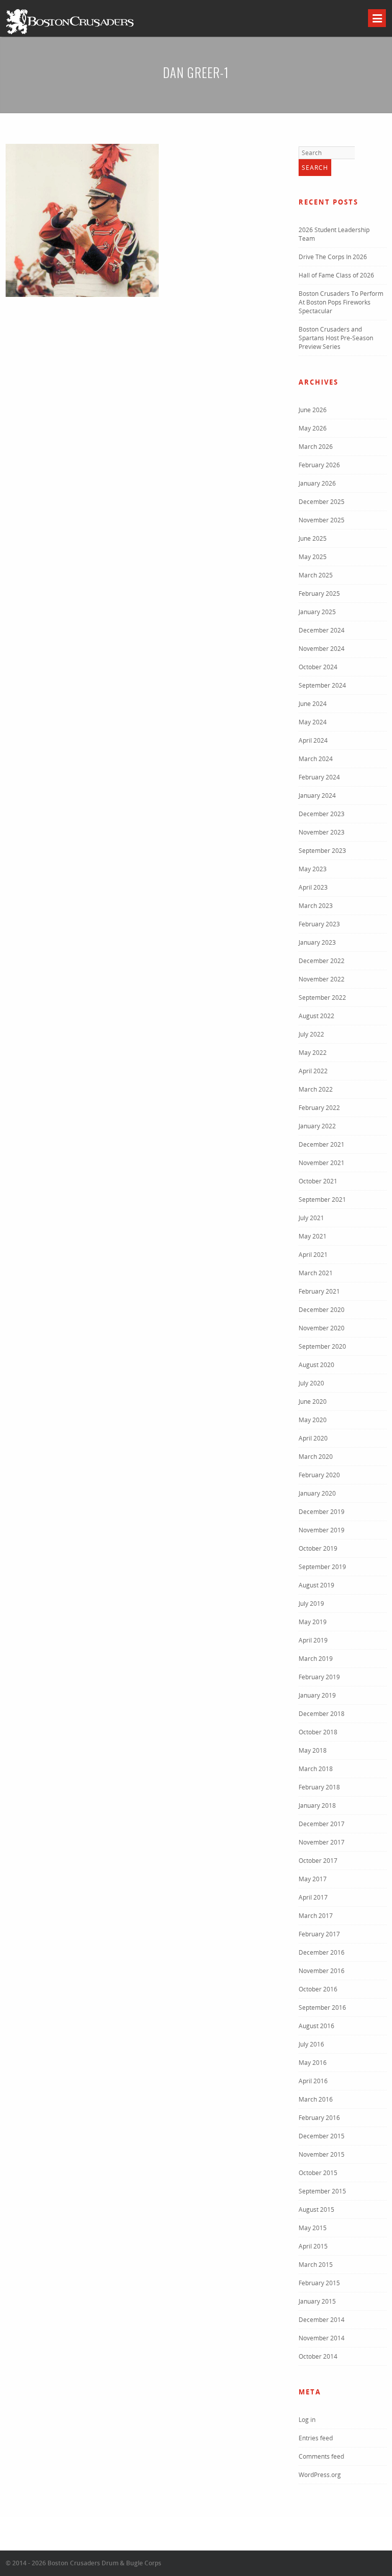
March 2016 (316, 2099)
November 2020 (322, 1328)
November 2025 (322, 520)
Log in (307, 2420)
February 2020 (319, 1475)
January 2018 (317, 1805)
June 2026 (313, 410)
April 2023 (313, 887)
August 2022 (316, 1016)
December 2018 (322, 1714)
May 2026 (313, 428)
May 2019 (313, 1622)
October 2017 (318, 1861)
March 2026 (316, 447)
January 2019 (317, 1695)
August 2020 (316, 1365)
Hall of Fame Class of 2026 (336, 275)
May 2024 (313, 722)
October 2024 (318, 667)
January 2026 (317, 483)
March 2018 (316, 1769)
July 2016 (311, 2044)
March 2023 (316, 906)
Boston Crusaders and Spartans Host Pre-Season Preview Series (336, 338)
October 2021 (318, 1181)
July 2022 (311, 1034)
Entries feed (316, 2438)
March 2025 (316, 575)
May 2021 (313, 1236)
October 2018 (318, 1732)
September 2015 (322, 2191)
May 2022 (313, 1053)
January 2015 (317, 2301)
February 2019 (319, 1677)
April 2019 (313, 1640)
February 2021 (319, 1291)
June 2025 (313, 538)
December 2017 (322, 1824)
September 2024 (322, 685)
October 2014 (318, 2356)
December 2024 (322, 630)
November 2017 (322, 1842)
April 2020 (313, 1438)
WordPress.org (320, 2475)
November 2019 (322, 1530)
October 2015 (318, 2173)
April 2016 (313, 2081)
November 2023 (322, 832)
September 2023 (322, 851)
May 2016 (313, 2063)
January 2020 (317, 1493)
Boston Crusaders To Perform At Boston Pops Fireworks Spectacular (341, 302)
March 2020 (316, 1457)
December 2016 (322, 1952)
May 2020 (313, 1420)
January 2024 (317, 795)
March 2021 (316, 1273)
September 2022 (322, 997)
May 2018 (313, 1750)
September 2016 (322, 2007)
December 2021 (322, 1144)
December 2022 (322, 961)
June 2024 (313, 704)
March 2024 (316, 759)
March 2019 (316, 1659)
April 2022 (313, 1071)
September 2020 (322, 1346)
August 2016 (316, 2026)
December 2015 (322, 2136)
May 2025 (313, 557)
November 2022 (322, 979)
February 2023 (319, 924)
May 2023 (313, 869)
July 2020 (311, 1383)
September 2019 (322, 1567)
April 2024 (313, 740)
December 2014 (322, 2320)
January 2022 (317, 1126)
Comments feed (321, 2456)
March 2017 (316, 1916)
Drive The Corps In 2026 (333, 257)
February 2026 (319, 465)
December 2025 (322, 502)
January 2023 (317, 942)
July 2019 (311, 1603)
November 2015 (322, 2154)
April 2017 (313, 1897)
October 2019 (318, 1548)
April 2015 (313, 2246)
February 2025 (319, 594)
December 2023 (322, 814)
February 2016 (319, 2118)
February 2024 (319, 777)
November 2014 (322, 2338)
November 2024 (322, 649)
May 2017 (313, 1879)
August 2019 (316, 1585)
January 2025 (317, 612)
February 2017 (319, 1934)
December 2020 (322, 1310)
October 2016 (318, 1989)
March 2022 (316, 1089)
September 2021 (322, 1199)
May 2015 (313, 2228)
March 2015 (316, 2265)
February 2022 (319, 1108)
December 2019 (322, 1512)
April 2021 (313, 1255)
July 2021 (311, 1218)
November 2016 (322, 1971)
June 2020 (313, 1401)
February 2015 (319, 2283)
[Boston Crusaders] (70, 33)
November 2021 (322, 1163)
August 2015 (316, 2209)
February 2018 (319, 1787)
